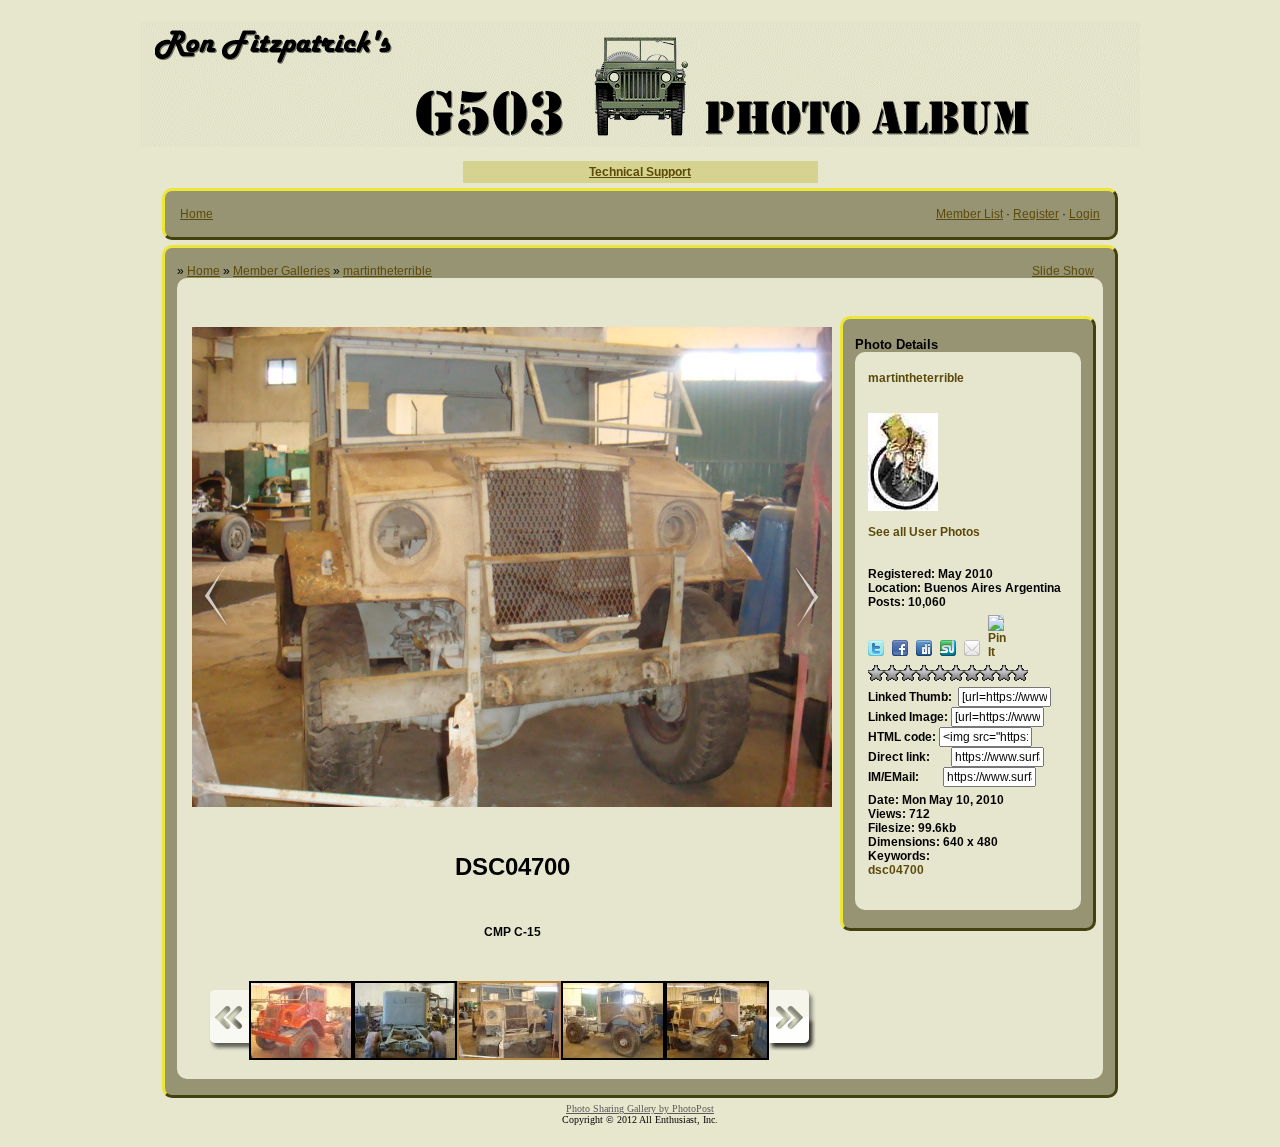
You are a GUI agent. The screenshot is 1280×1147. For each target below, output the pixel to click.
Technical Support (640, 172)
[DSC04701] (797, 597)
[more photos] (229, 1020)
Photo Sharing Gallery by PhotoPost (640, 1108)
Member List (969, 214)
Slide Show (1063, 271)
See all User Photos (924, 532)
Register (1036, 214)
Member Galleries (281, 271)
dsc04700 (896, 870)
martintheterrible (387, 271)
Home (196, 214)
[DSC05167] (202, 597)
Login (1084, 214)
